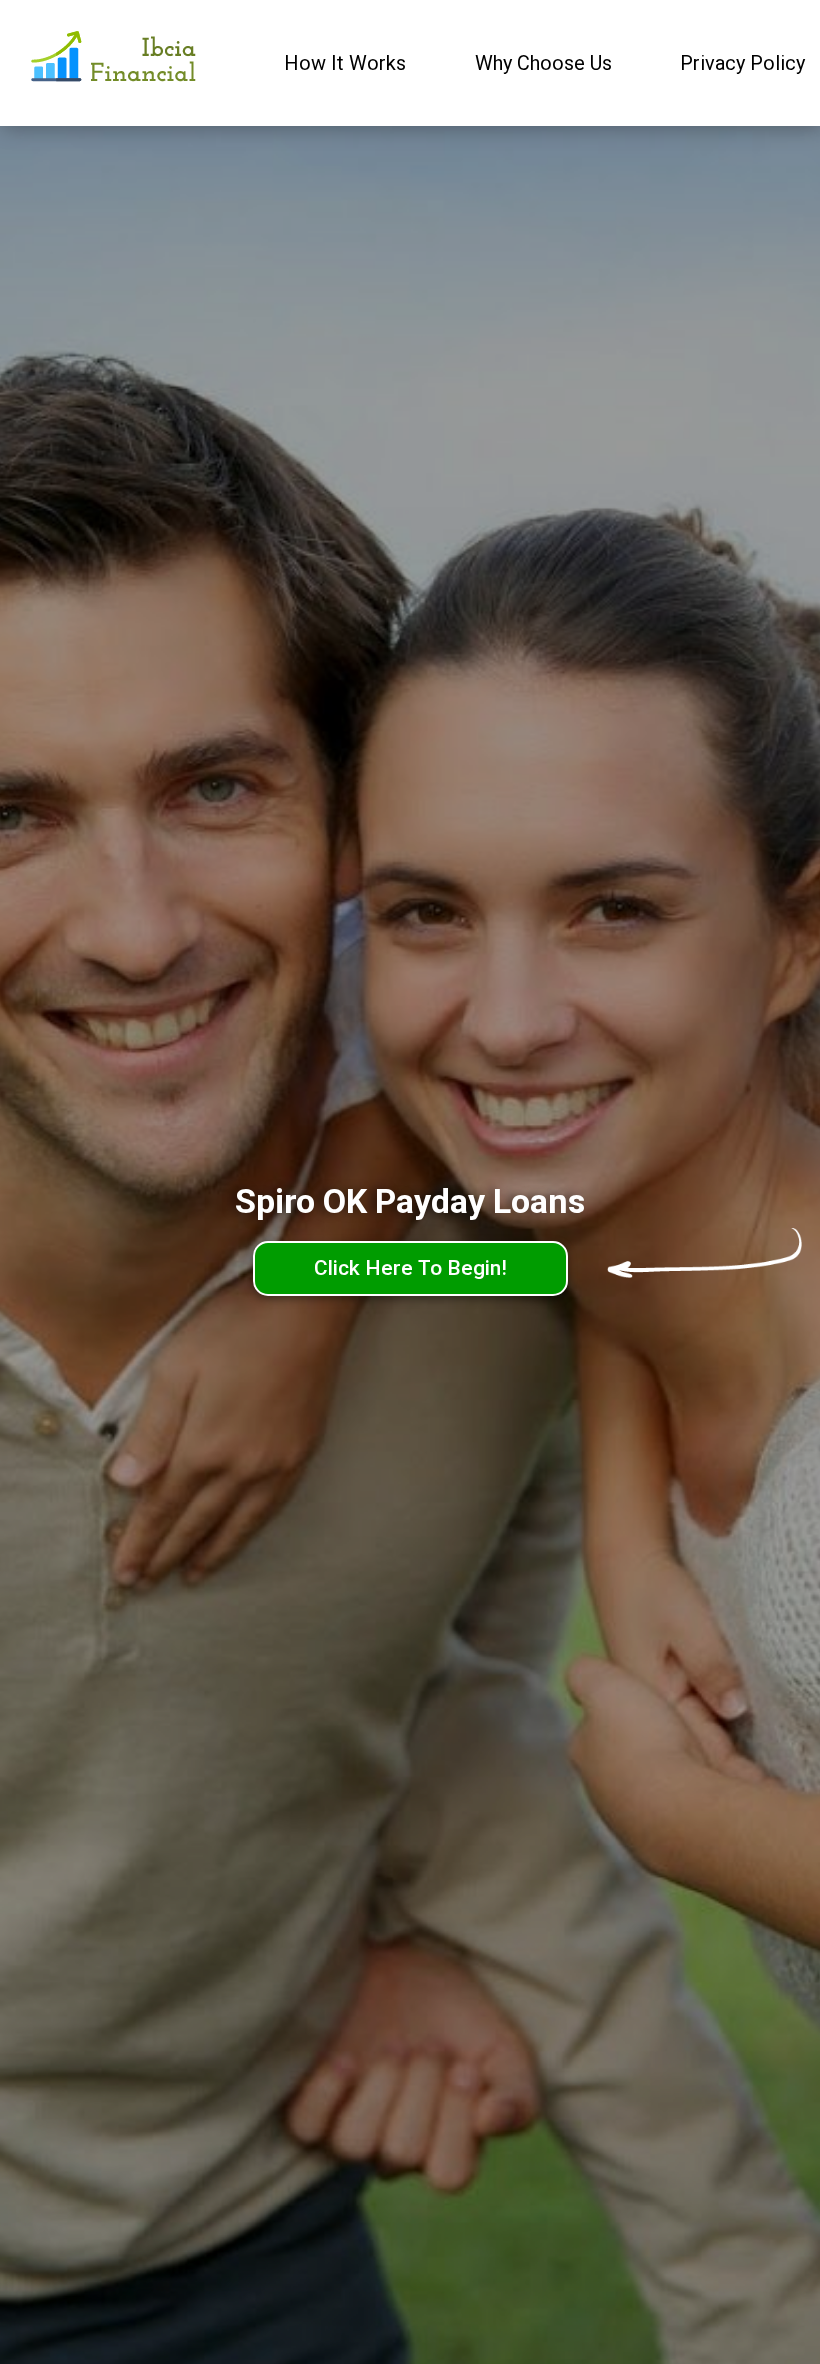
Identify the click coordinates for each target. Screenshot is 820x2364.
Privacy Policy (742, 63)
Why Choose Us (543, 63)
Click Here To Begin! (410, 1268)
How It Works (345, 63)
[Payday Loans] (115, 63)
